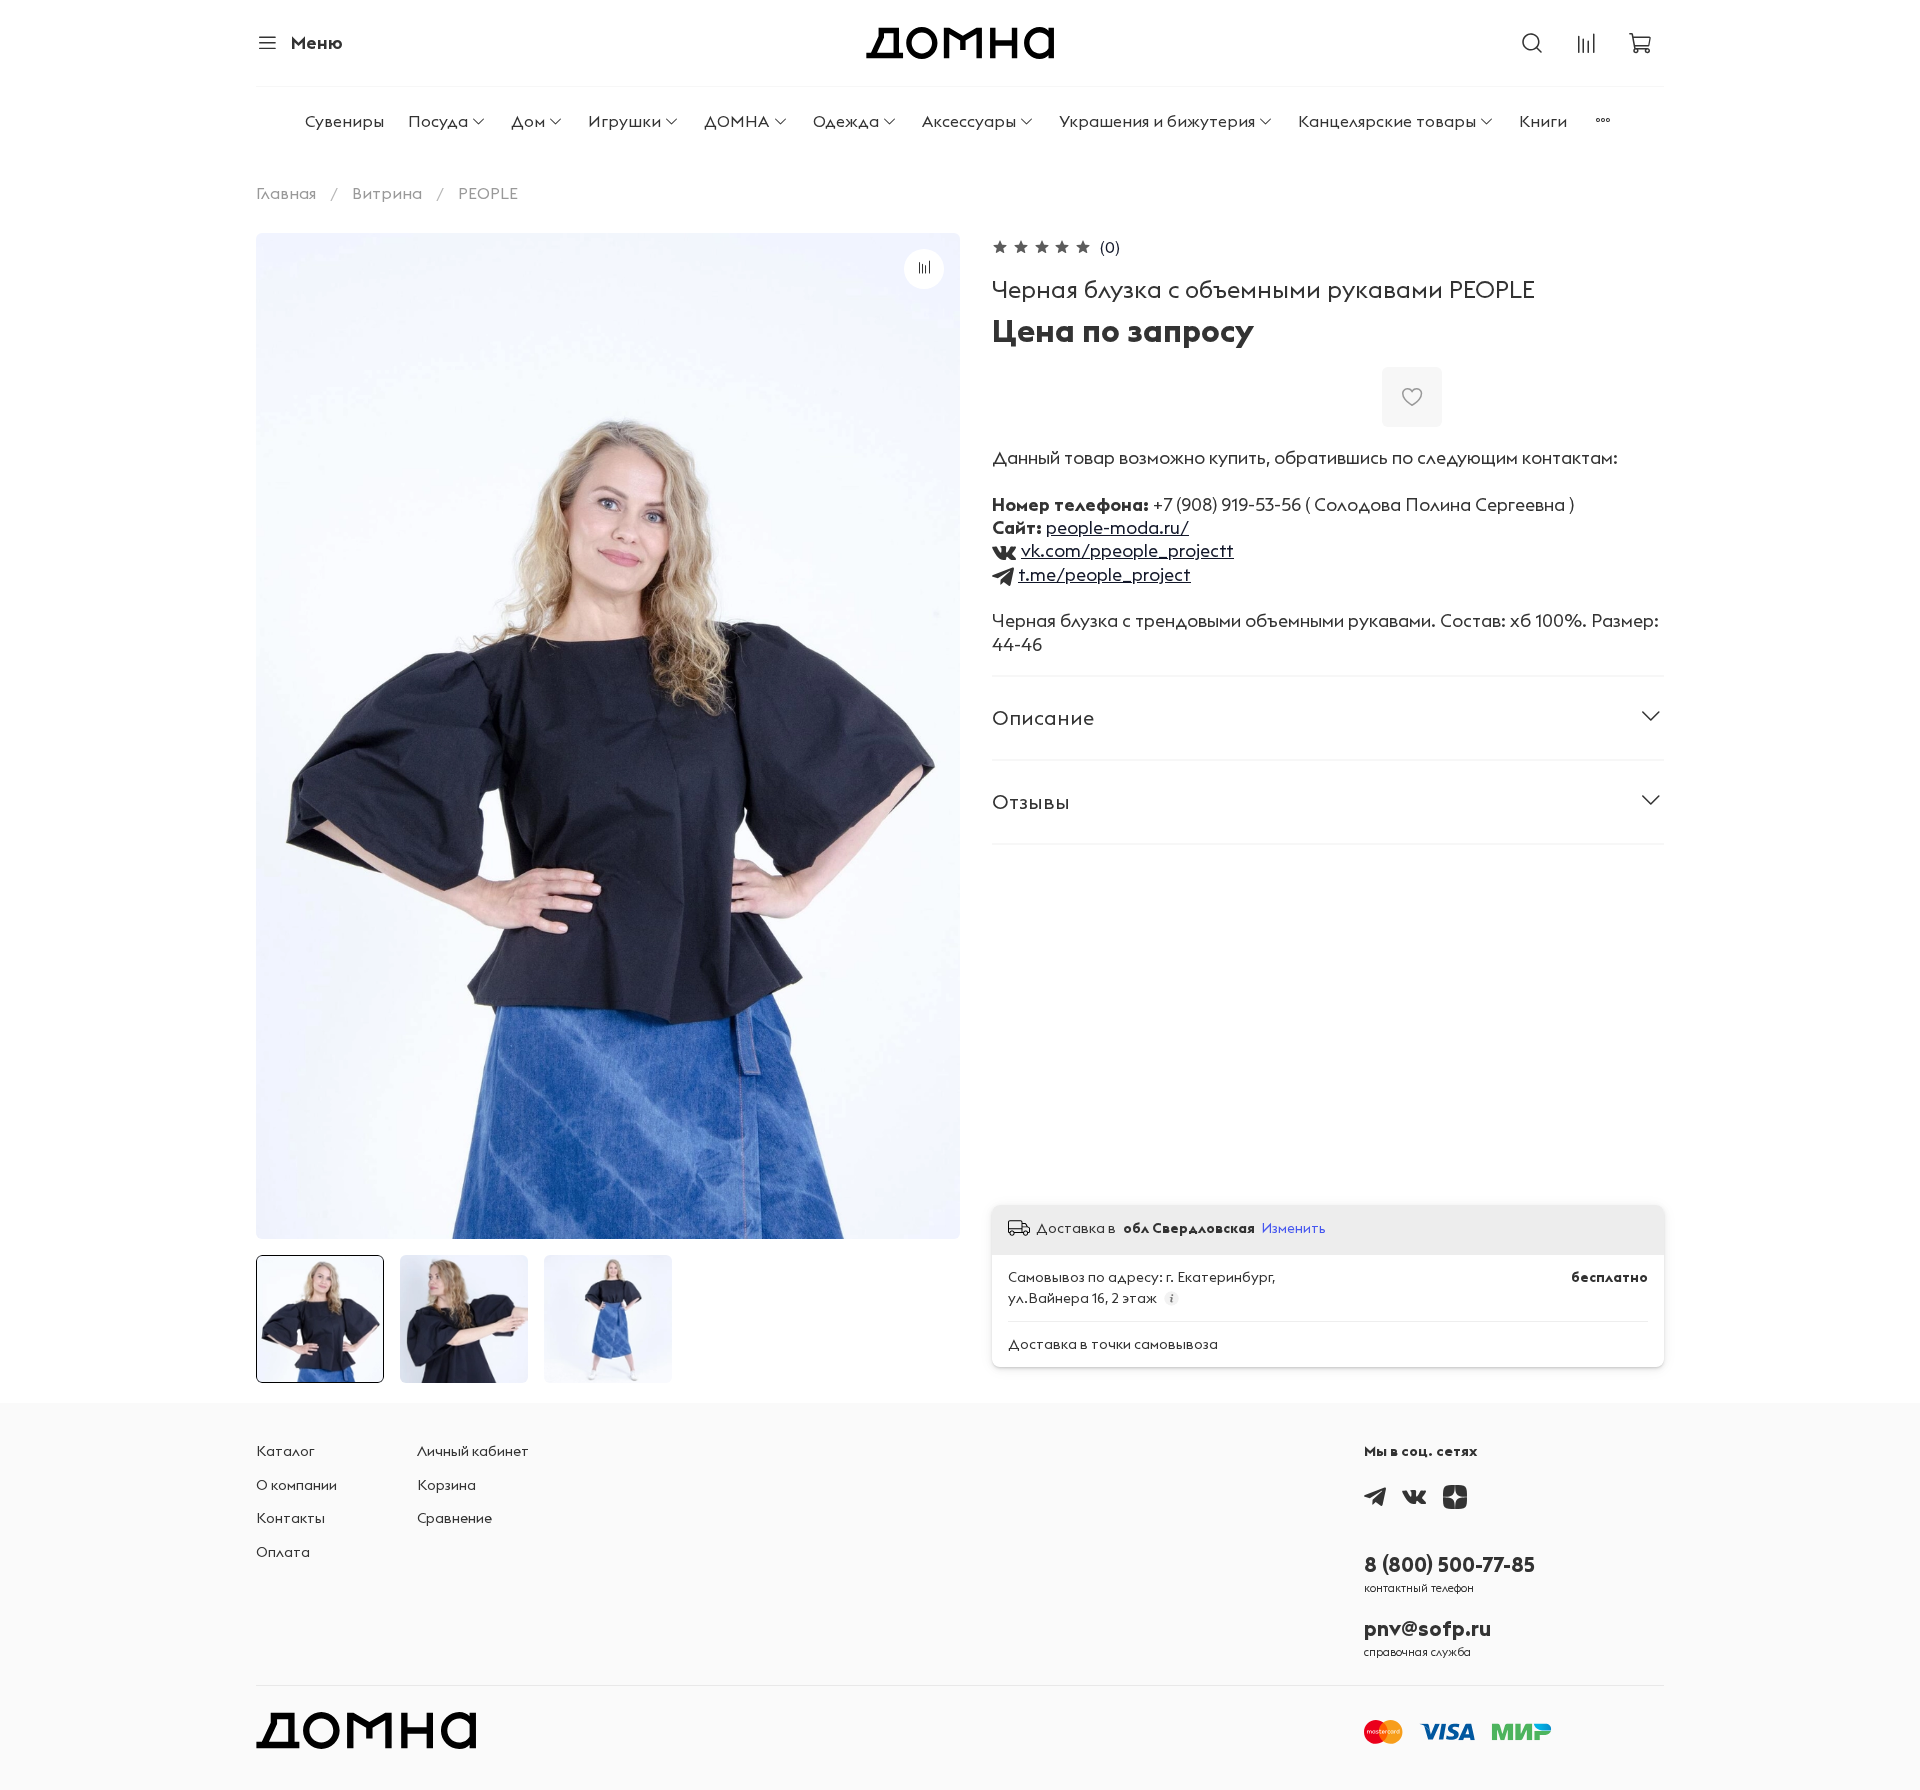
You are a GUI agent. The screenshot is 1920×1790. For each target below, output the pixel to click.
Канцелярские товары (1387, 121)
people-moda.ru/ (1117, 527)
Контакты (290, 1518)
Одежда (846, 121)
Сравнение (454, 1518)
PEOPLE (488, 193)
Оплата (283, 1552)
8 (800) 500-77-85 (1449, 1564)
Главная (286, 193)
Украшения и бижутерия (1157, 121)
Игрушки (624, 121)
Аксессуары (969, 121)
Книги (1543, 121)
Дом (528, 121)
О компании (296, 1485)
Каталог (285, 1451)
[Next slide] (928, 736)
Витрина (387, 193)
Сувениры (344, 121)
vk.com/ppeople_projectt (1127, 550)
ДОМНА (736, 121)
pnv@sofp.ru (1427, 1628)
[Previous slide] (288, 736)
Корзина (446, 1485)
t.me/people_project (1104, 574)
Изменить (1293, 1228)
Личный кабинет (473, 1451)
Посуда (438, 121)
